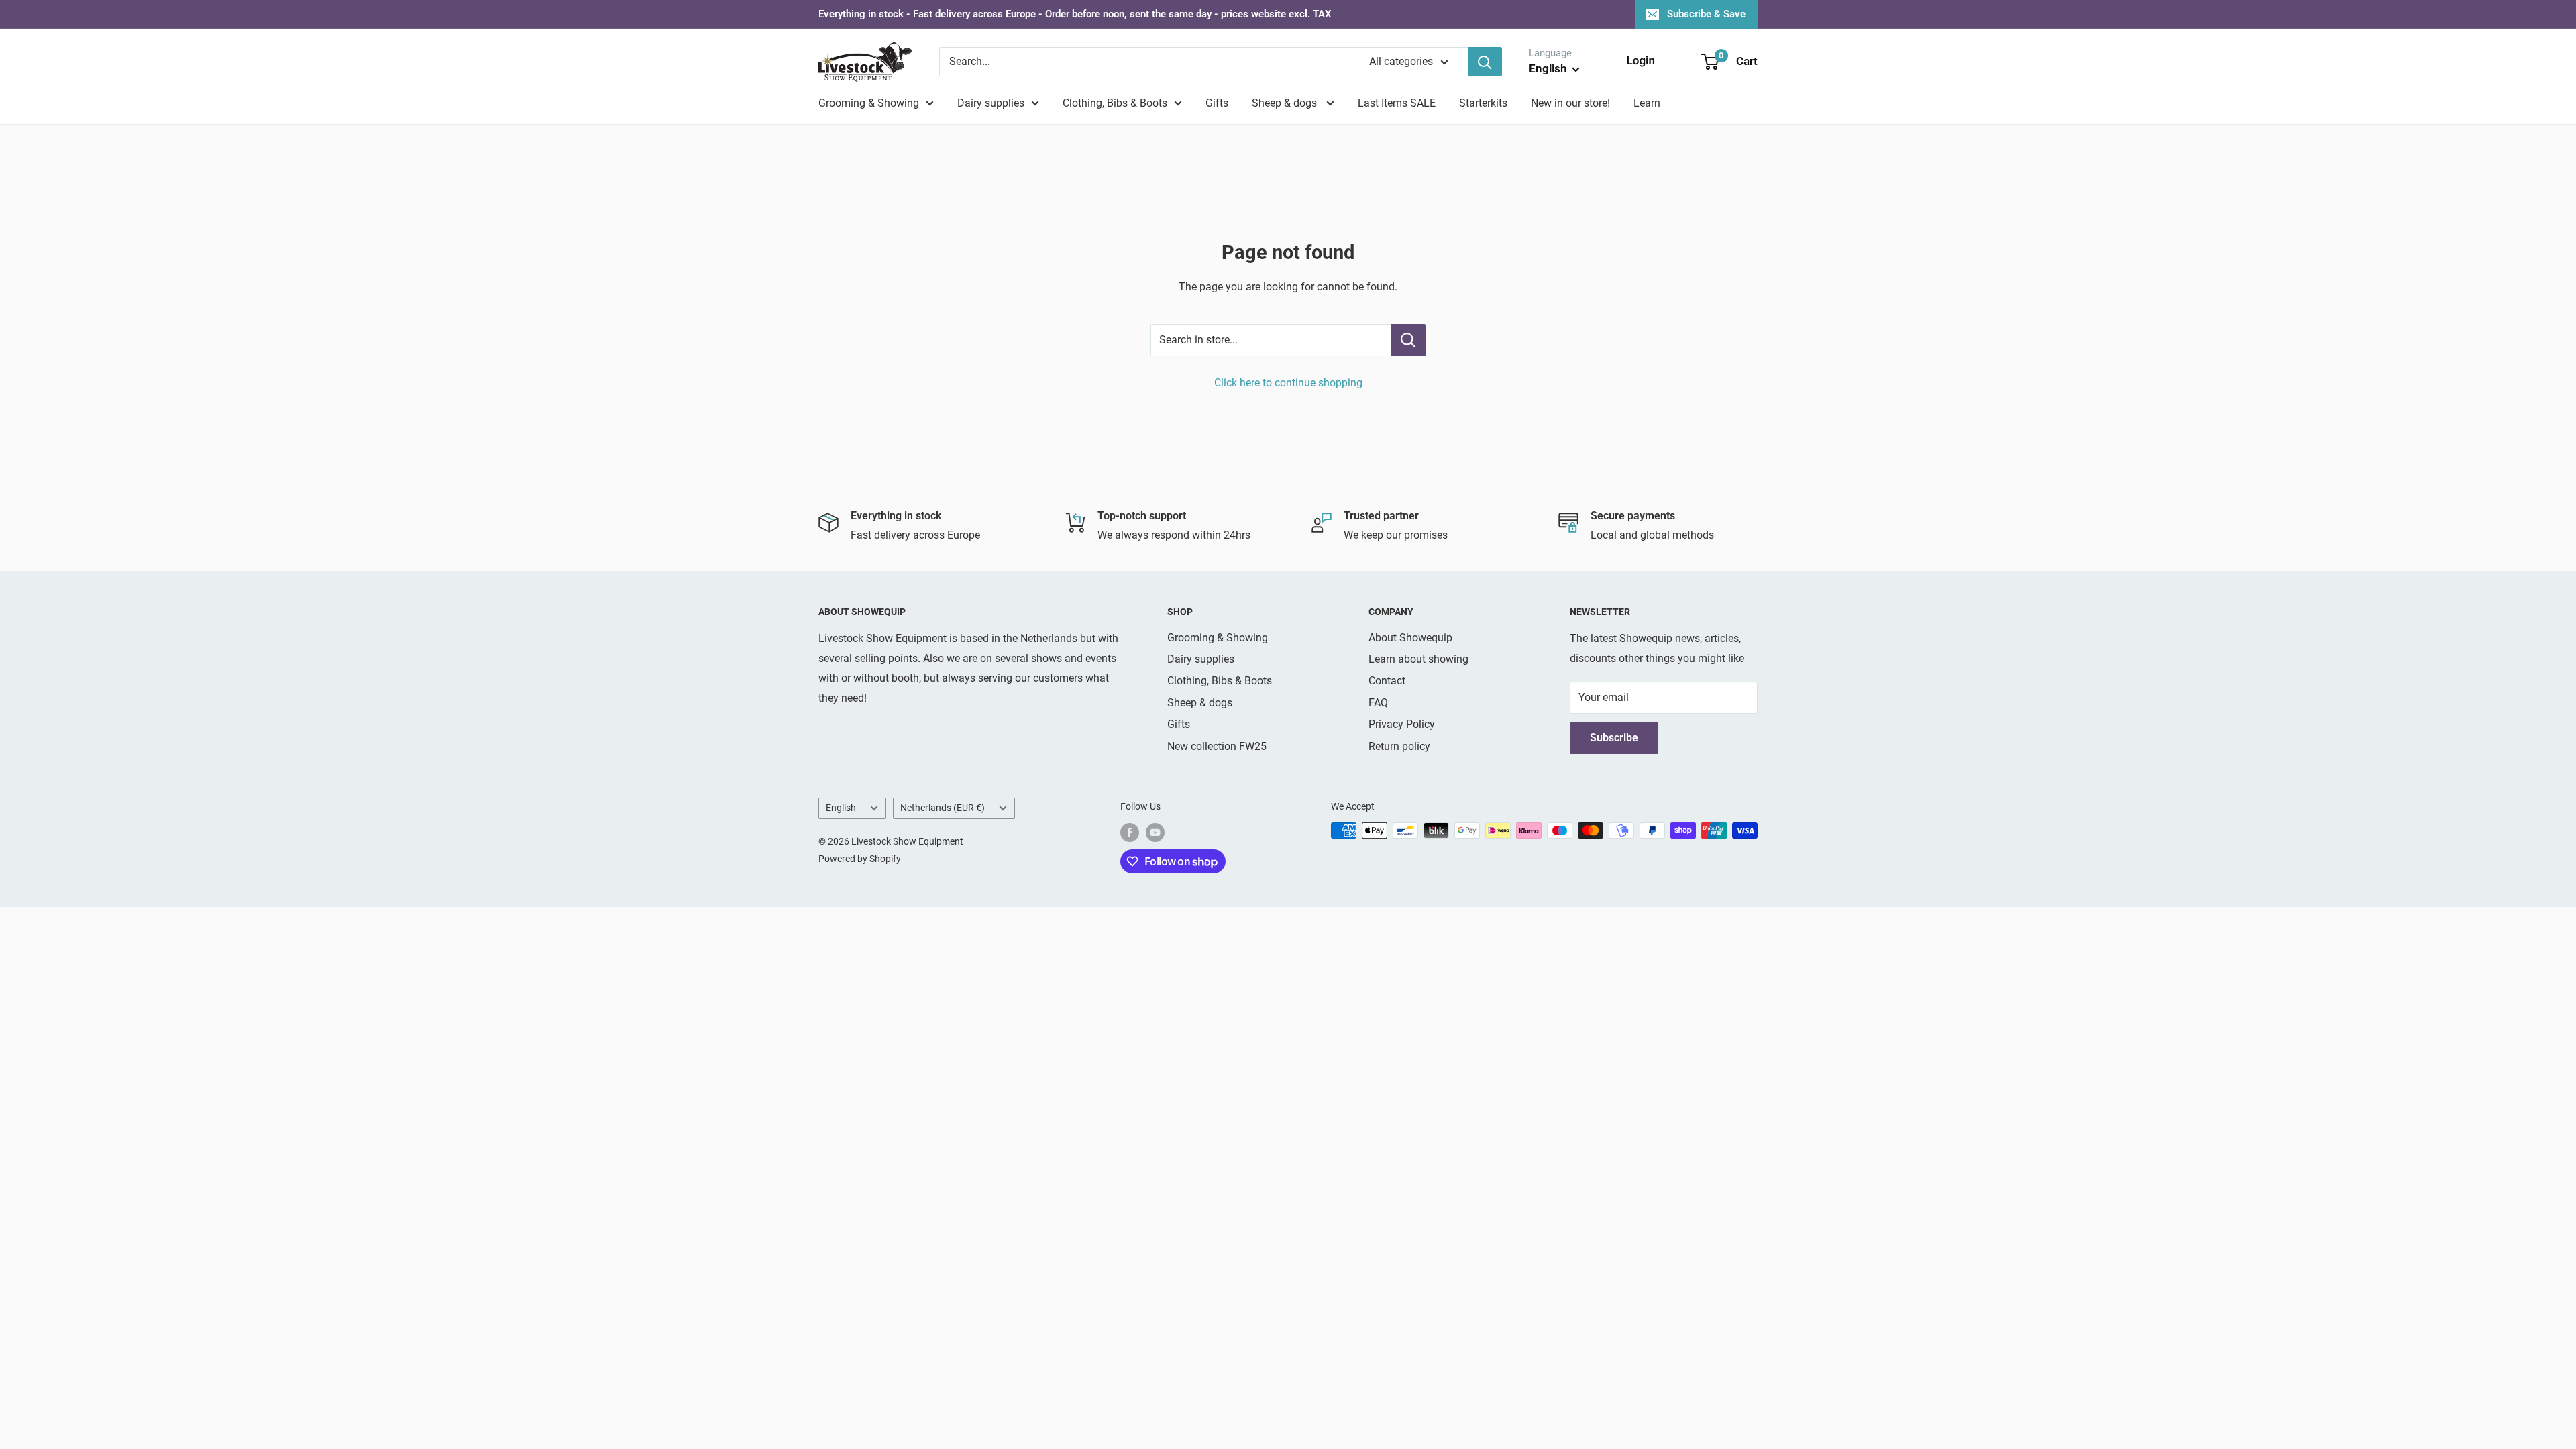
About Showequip (1410, 638)
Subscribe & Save (1706, 14)
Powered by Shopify (860, 859)
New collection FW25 (1217, 746)
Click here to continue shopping (1288, 383)
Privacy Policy (1402, 724)
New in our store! (1570, 103)
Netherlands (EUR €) (943, 808)
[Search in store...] (1408, 340)
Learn (1647, 103)
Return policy (1399, 746)
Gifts (1217, 103)
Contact (1387, 681)
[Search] (1485, 62)
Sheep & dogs (1286, 103)
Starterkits (1483, 103)
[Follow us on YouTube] (1155, 832)
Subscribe (1614, 738)
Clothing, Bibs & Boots (1115, 103)
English (841, 808)
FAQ (1378, 703)
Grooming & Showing (869, 103)
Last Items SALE (1397, 103)
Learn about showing (1418, 659)
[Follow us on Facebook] (1130, 832)
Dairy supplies (991, 103)
